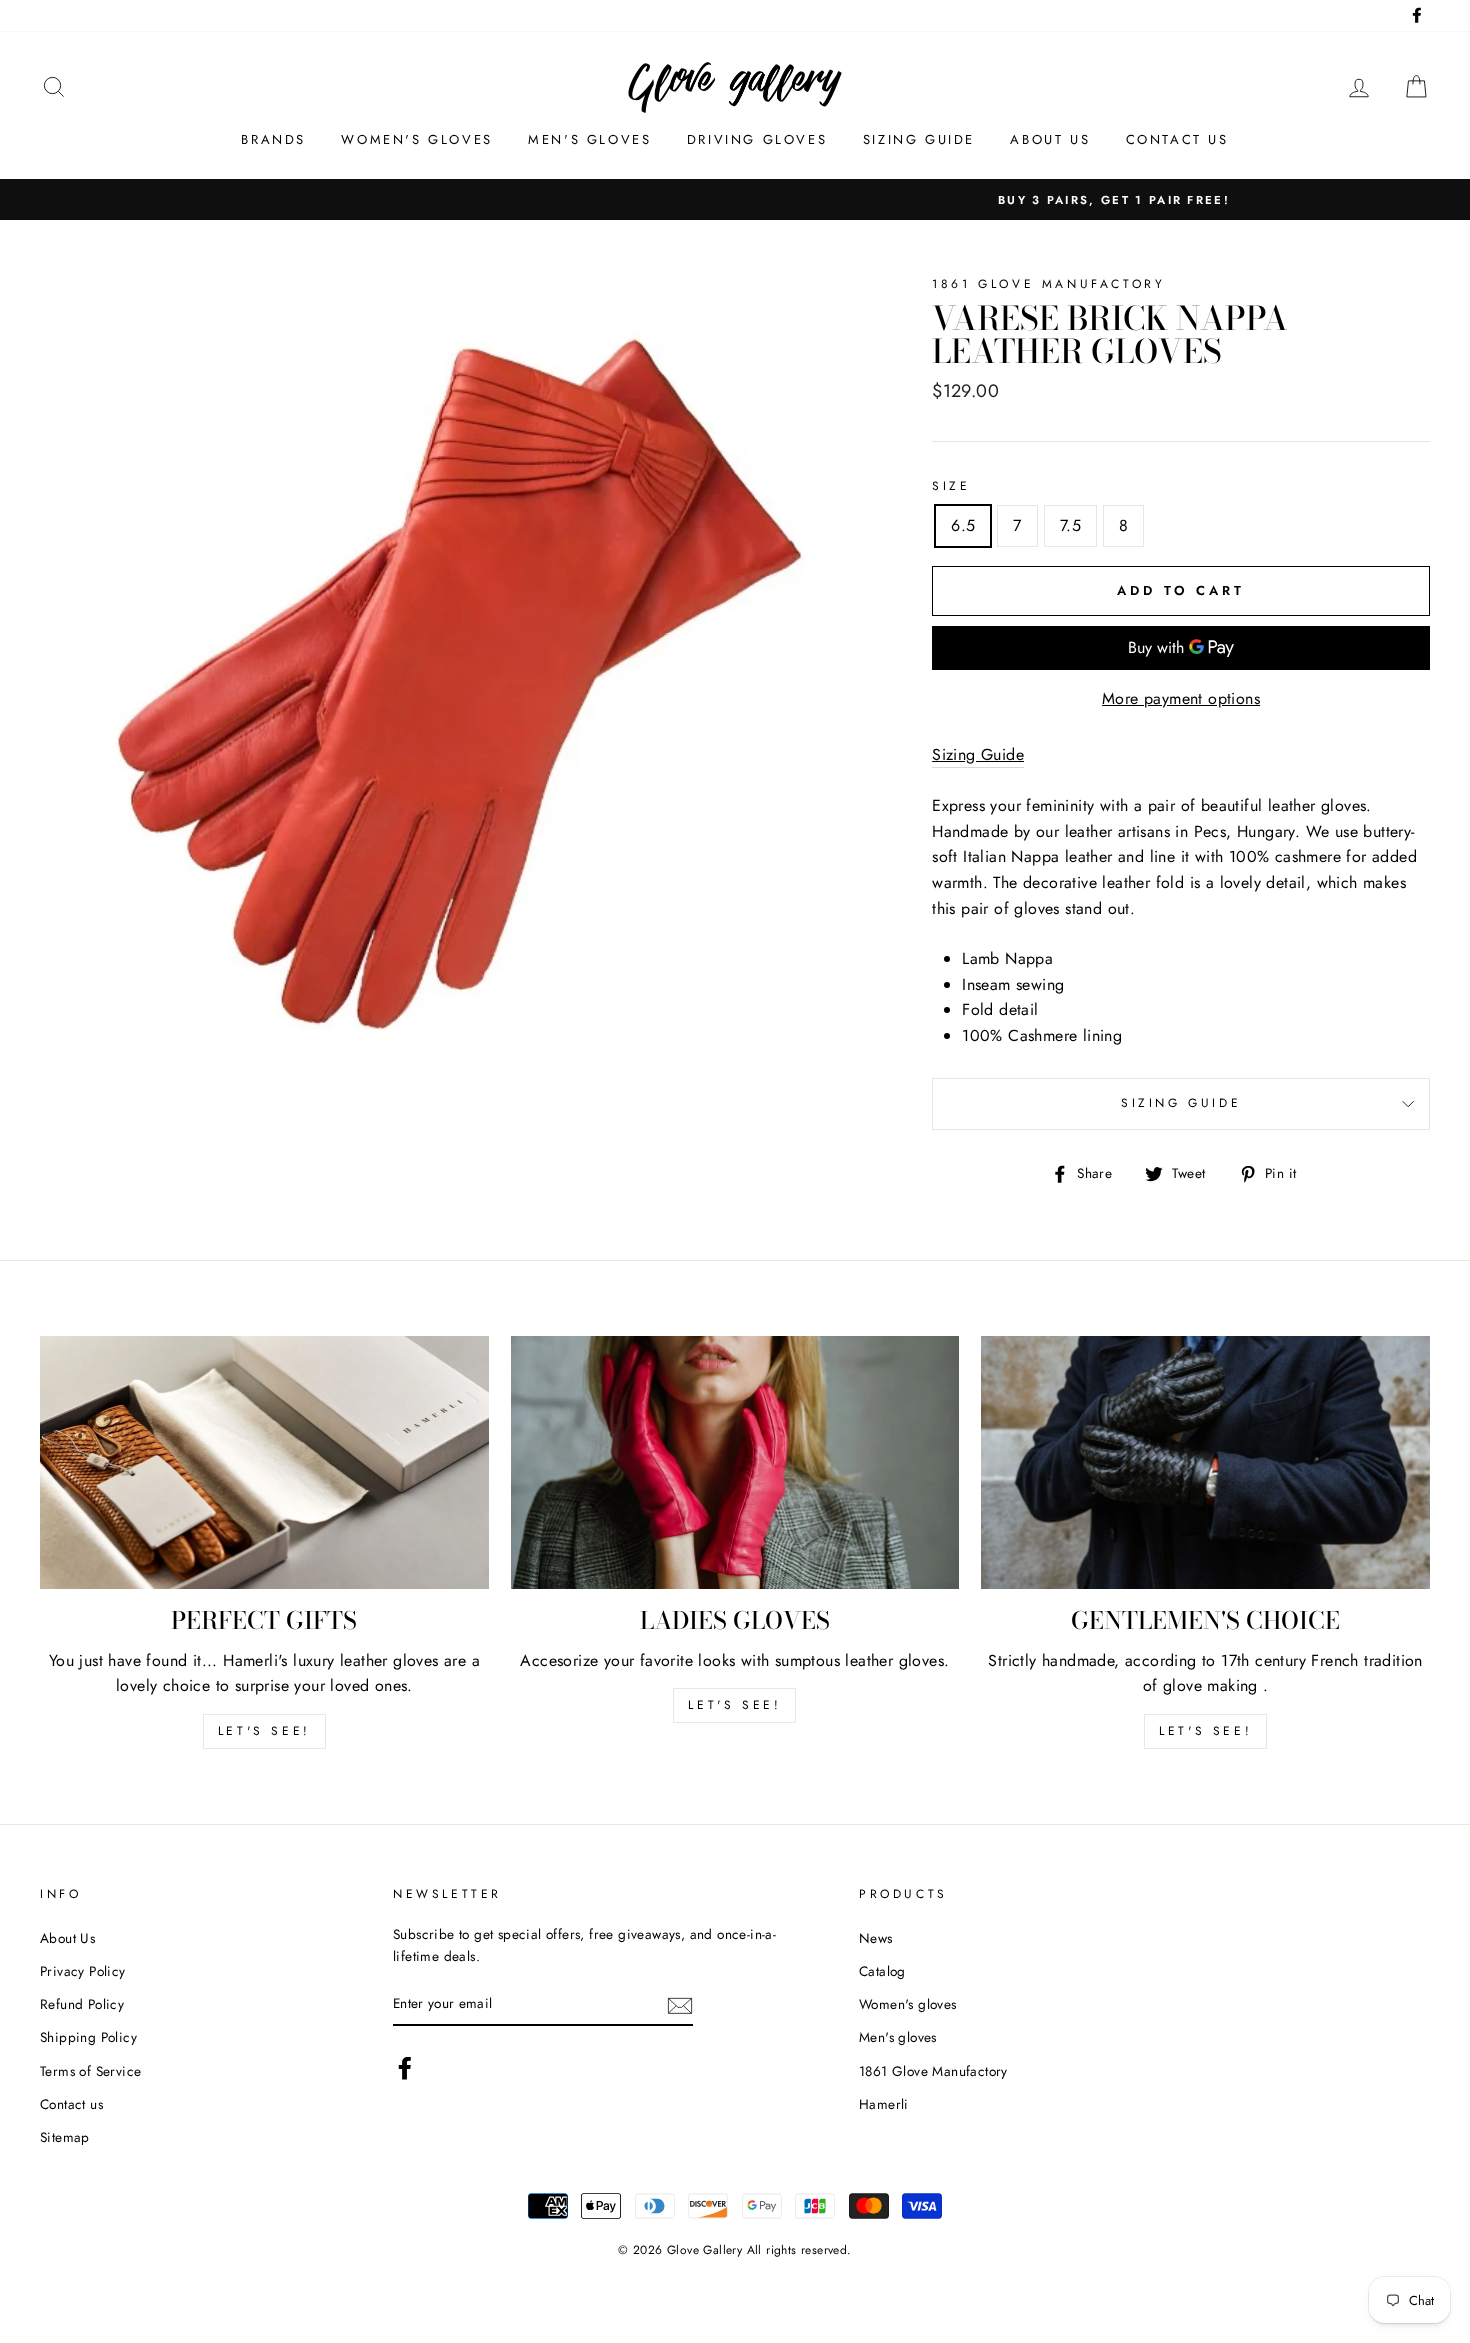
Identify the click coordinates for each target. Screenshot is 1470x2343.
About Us (67, 1938)
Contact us (1177, 139)
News (876, 1938)
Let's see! (264, 1731)
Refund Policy (82, 2004)
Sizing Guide (919, 139)
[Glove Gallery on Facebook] (405, 2068)
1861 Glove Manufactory (933, 2071)
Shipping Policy (88, 2037)
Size (951, 486)
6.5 (963, 525)
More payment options (1181, 698)
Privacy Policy (83, 1971)
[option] (735, 200)
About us (1050, 139)
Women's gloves (416, 139)
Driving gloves (757, 139)
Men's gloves (589, 139)
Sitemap (65, 2137)
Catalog (882, 1971)
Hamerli (884, 2104)
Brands (273, 139)
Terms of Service (90, 2071)
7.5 (1070, 525)
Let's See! (734, 1705)
